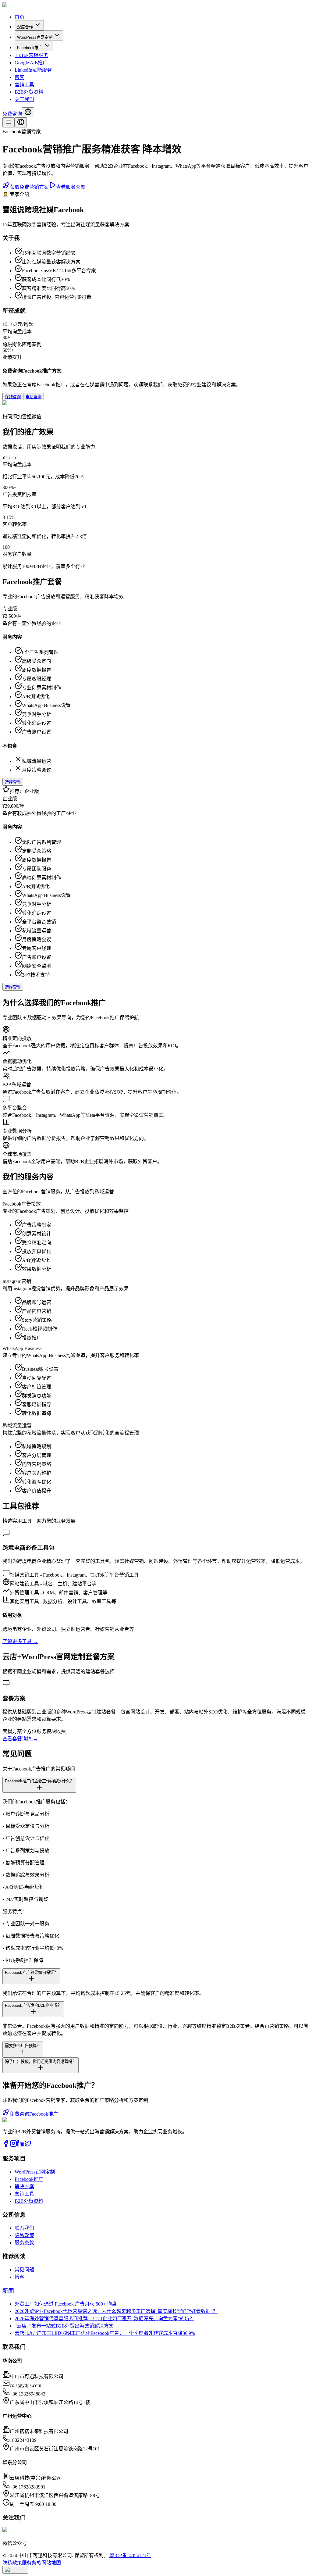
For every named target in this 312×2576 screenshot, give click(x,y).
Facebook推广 (30, 48)
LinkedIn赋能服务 (33, 70)
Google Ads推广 (31, 63)
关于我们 (24, 99)
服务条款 (24, 2243)
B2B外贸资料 (29, 92)
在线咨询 (13, 397)
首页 (19, 17)
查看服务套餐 (71, 187)
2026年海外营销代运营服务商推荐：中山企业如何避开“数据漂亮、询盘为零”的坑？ (105, 2319)
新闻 (8, 2291)
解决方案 (24, 2187)
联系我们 (24, 2228)
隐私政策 (24, 2235)
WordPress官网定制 (35, 37)
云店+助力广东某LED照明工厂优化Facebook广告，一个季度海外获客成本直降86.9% (105, 2333)
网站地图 (51, 2563)
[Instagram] (13, 2145)
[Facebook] (6, 2145)
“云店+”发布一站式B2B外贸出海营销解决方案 (64, 2326)
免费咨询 (12, 114)
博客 (19, 77)
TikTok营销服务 (31, 55)
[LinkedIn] (21, 2145)
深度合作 (25, 27)
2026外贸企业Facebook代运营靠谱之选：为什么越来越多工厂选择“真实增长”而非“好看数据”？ (116, 2311)
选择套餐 (13, 782)
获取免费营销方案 (29, 187)
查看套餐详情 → (20, 1739)
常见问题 (24, 2270)
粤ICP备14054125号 (130, 2555)
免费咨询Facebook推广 (34, 2114)
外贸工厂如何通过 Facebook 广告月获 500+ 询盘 (66, 2304)
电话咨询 (34, 397)
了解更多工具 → (20, 1641)
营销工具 (24, 85)
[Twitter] (28, 2145)
